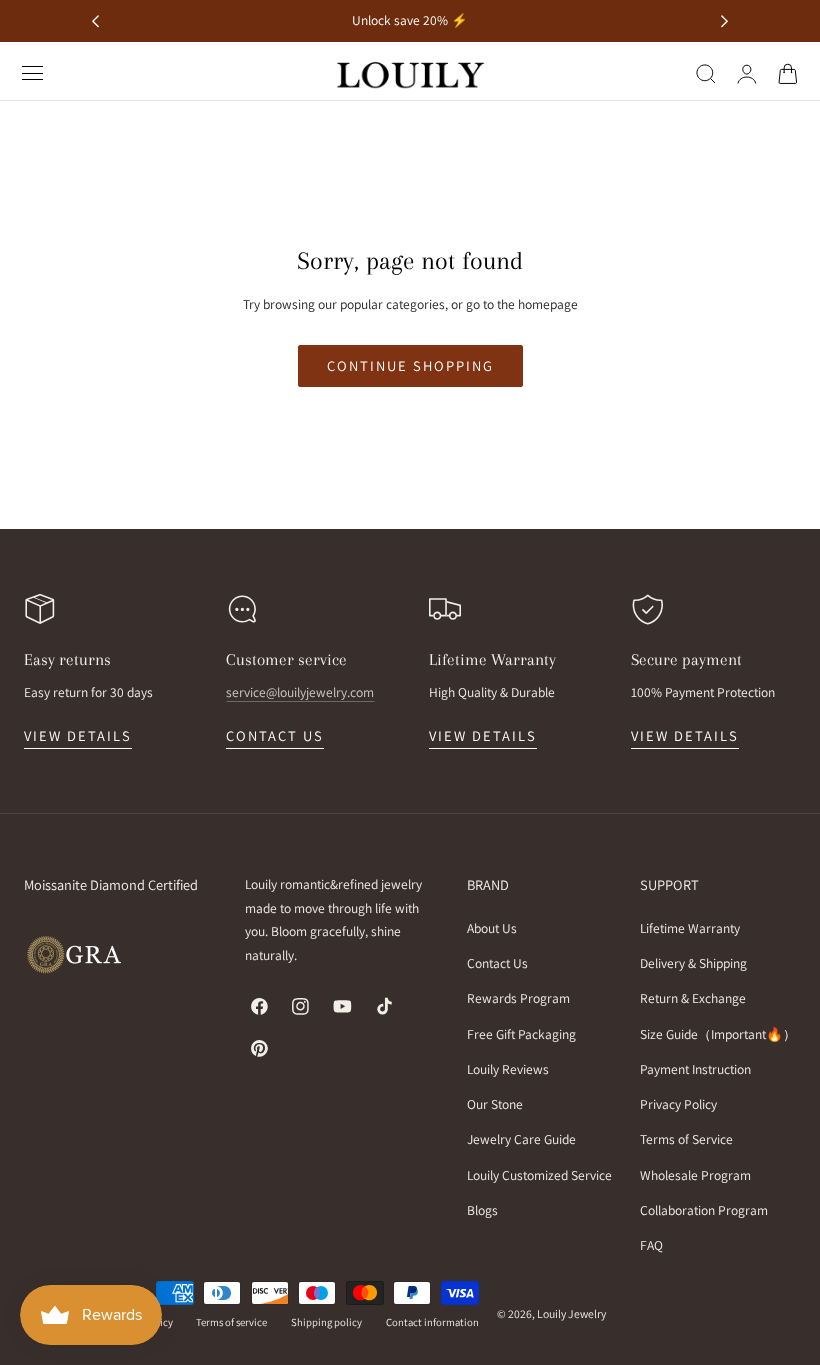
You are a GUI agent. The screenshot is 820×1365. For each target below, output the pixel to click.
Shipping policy (326, 1322)
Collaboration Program (704, 1210)
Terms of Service (686, 1140)
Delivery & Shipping (693, 964)
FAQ (651, 1245)
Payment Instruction (695, 1069)
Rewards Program (518, 999)
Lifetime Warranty (690, 928)
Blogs (482, 1210)
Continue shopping (410, 365)
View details (78, 735)
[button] (33, 73)
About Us (492, 928)
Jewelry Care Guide (521, 1140)
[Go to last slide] (95, 21)
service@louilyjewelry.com (300, 692)
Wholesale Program (695, 1175)
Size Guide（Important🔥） (718, 1034)
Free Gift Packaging (521, 1034)
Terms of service (231, 1322)
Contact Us (497, 964)
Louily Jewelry (571, 1313)
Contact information (432, 1322)
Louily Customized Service (539, 1175)
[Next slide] (724, 21)
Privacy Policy (678, 1104)
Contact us (275, 735)
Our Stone (495, 1104)
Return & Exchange (693, 999)
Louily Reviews (508, 1069)
